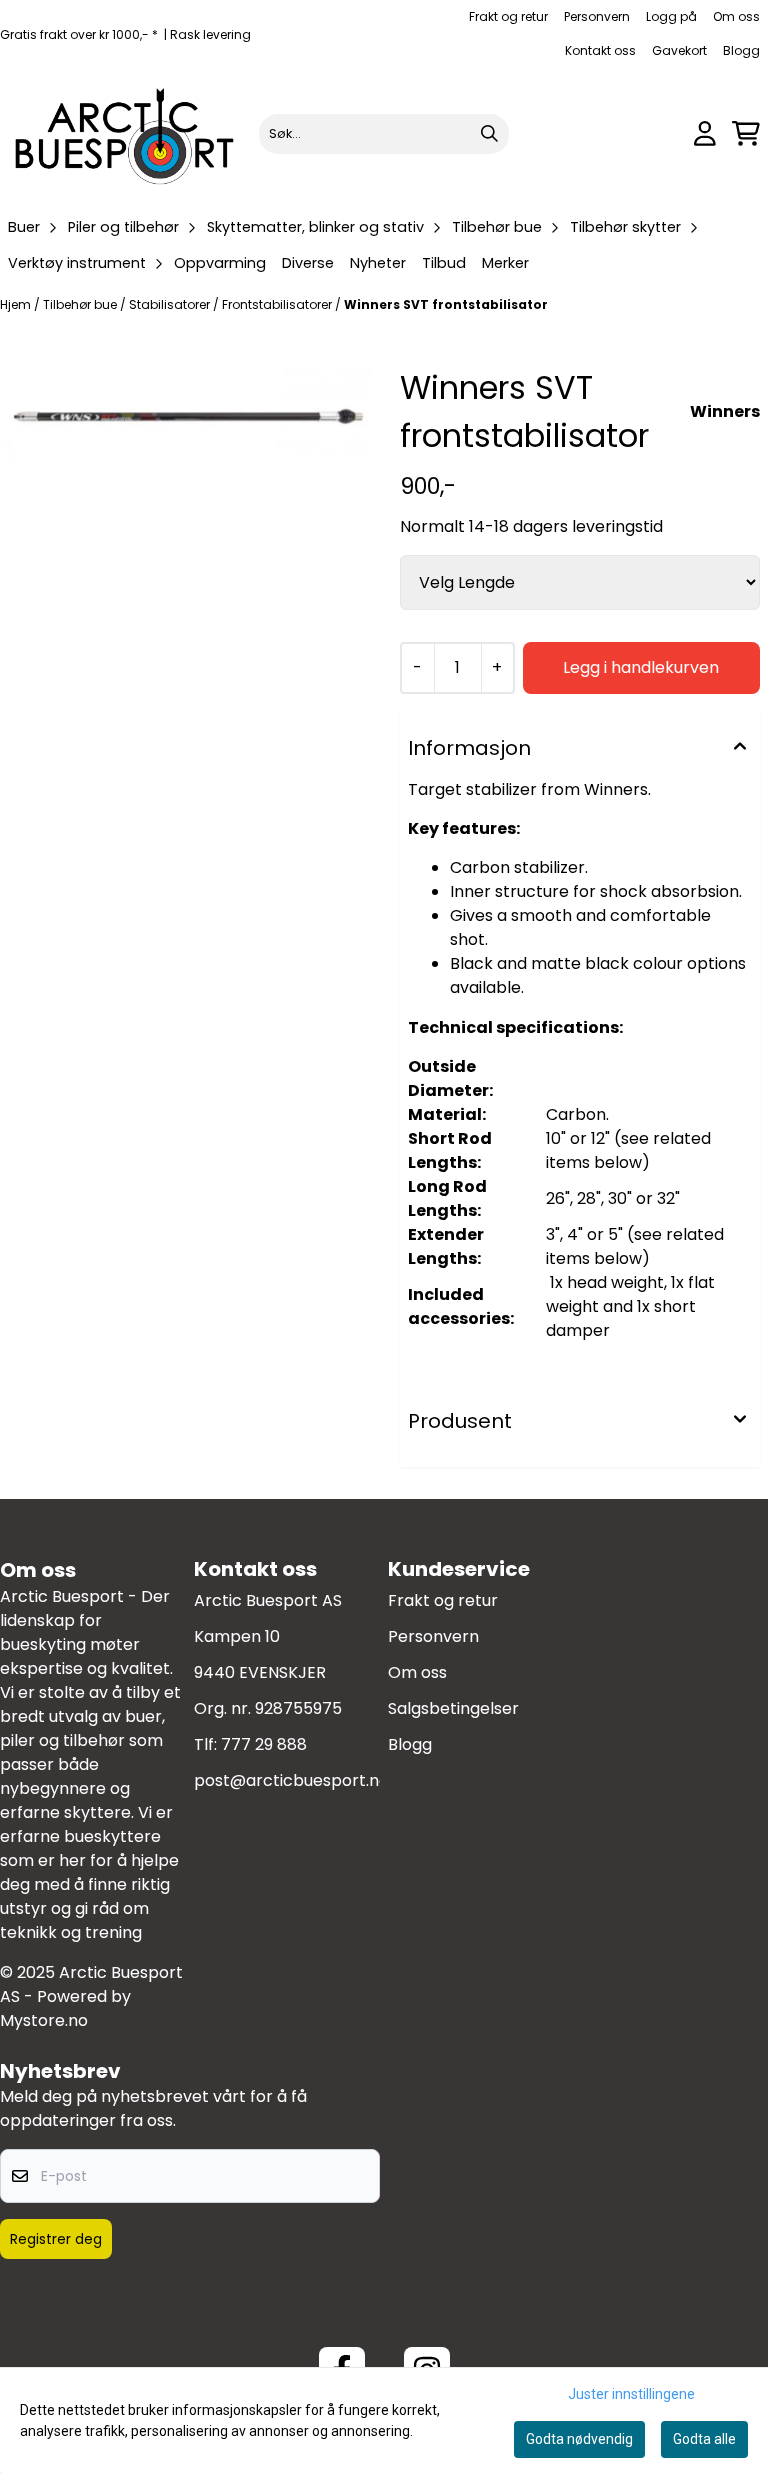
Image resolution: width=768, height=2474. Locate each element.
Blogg (741, 50)
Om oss (736, 16)
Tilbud (444, 263)
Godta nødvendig (579, 2439)
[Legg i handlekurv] (641, 668)
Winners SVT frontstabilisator (446, 304)
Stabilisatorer (171, 304)
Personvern (597, 16)
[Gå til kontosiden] (705, 133)
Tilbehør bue (81, 304)
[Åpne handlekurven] (746, 133)
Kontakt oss (600, 50)
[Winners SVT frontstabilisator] (188, 412)
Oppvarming (220, 263)
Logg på (671, 16)
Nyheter (378, 263)
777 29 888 (264, 1744)
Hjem (17, 304)
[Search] (489, 134)
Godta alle (704, 2439)
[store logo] (125, 133)
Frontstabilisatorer (278, 304)
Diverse (308, 263)
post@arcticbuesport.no (291, 1780)
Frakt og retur (508, 16)
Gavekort (679, 50)
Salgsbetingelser (453, 1708)
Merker (505, 263)
